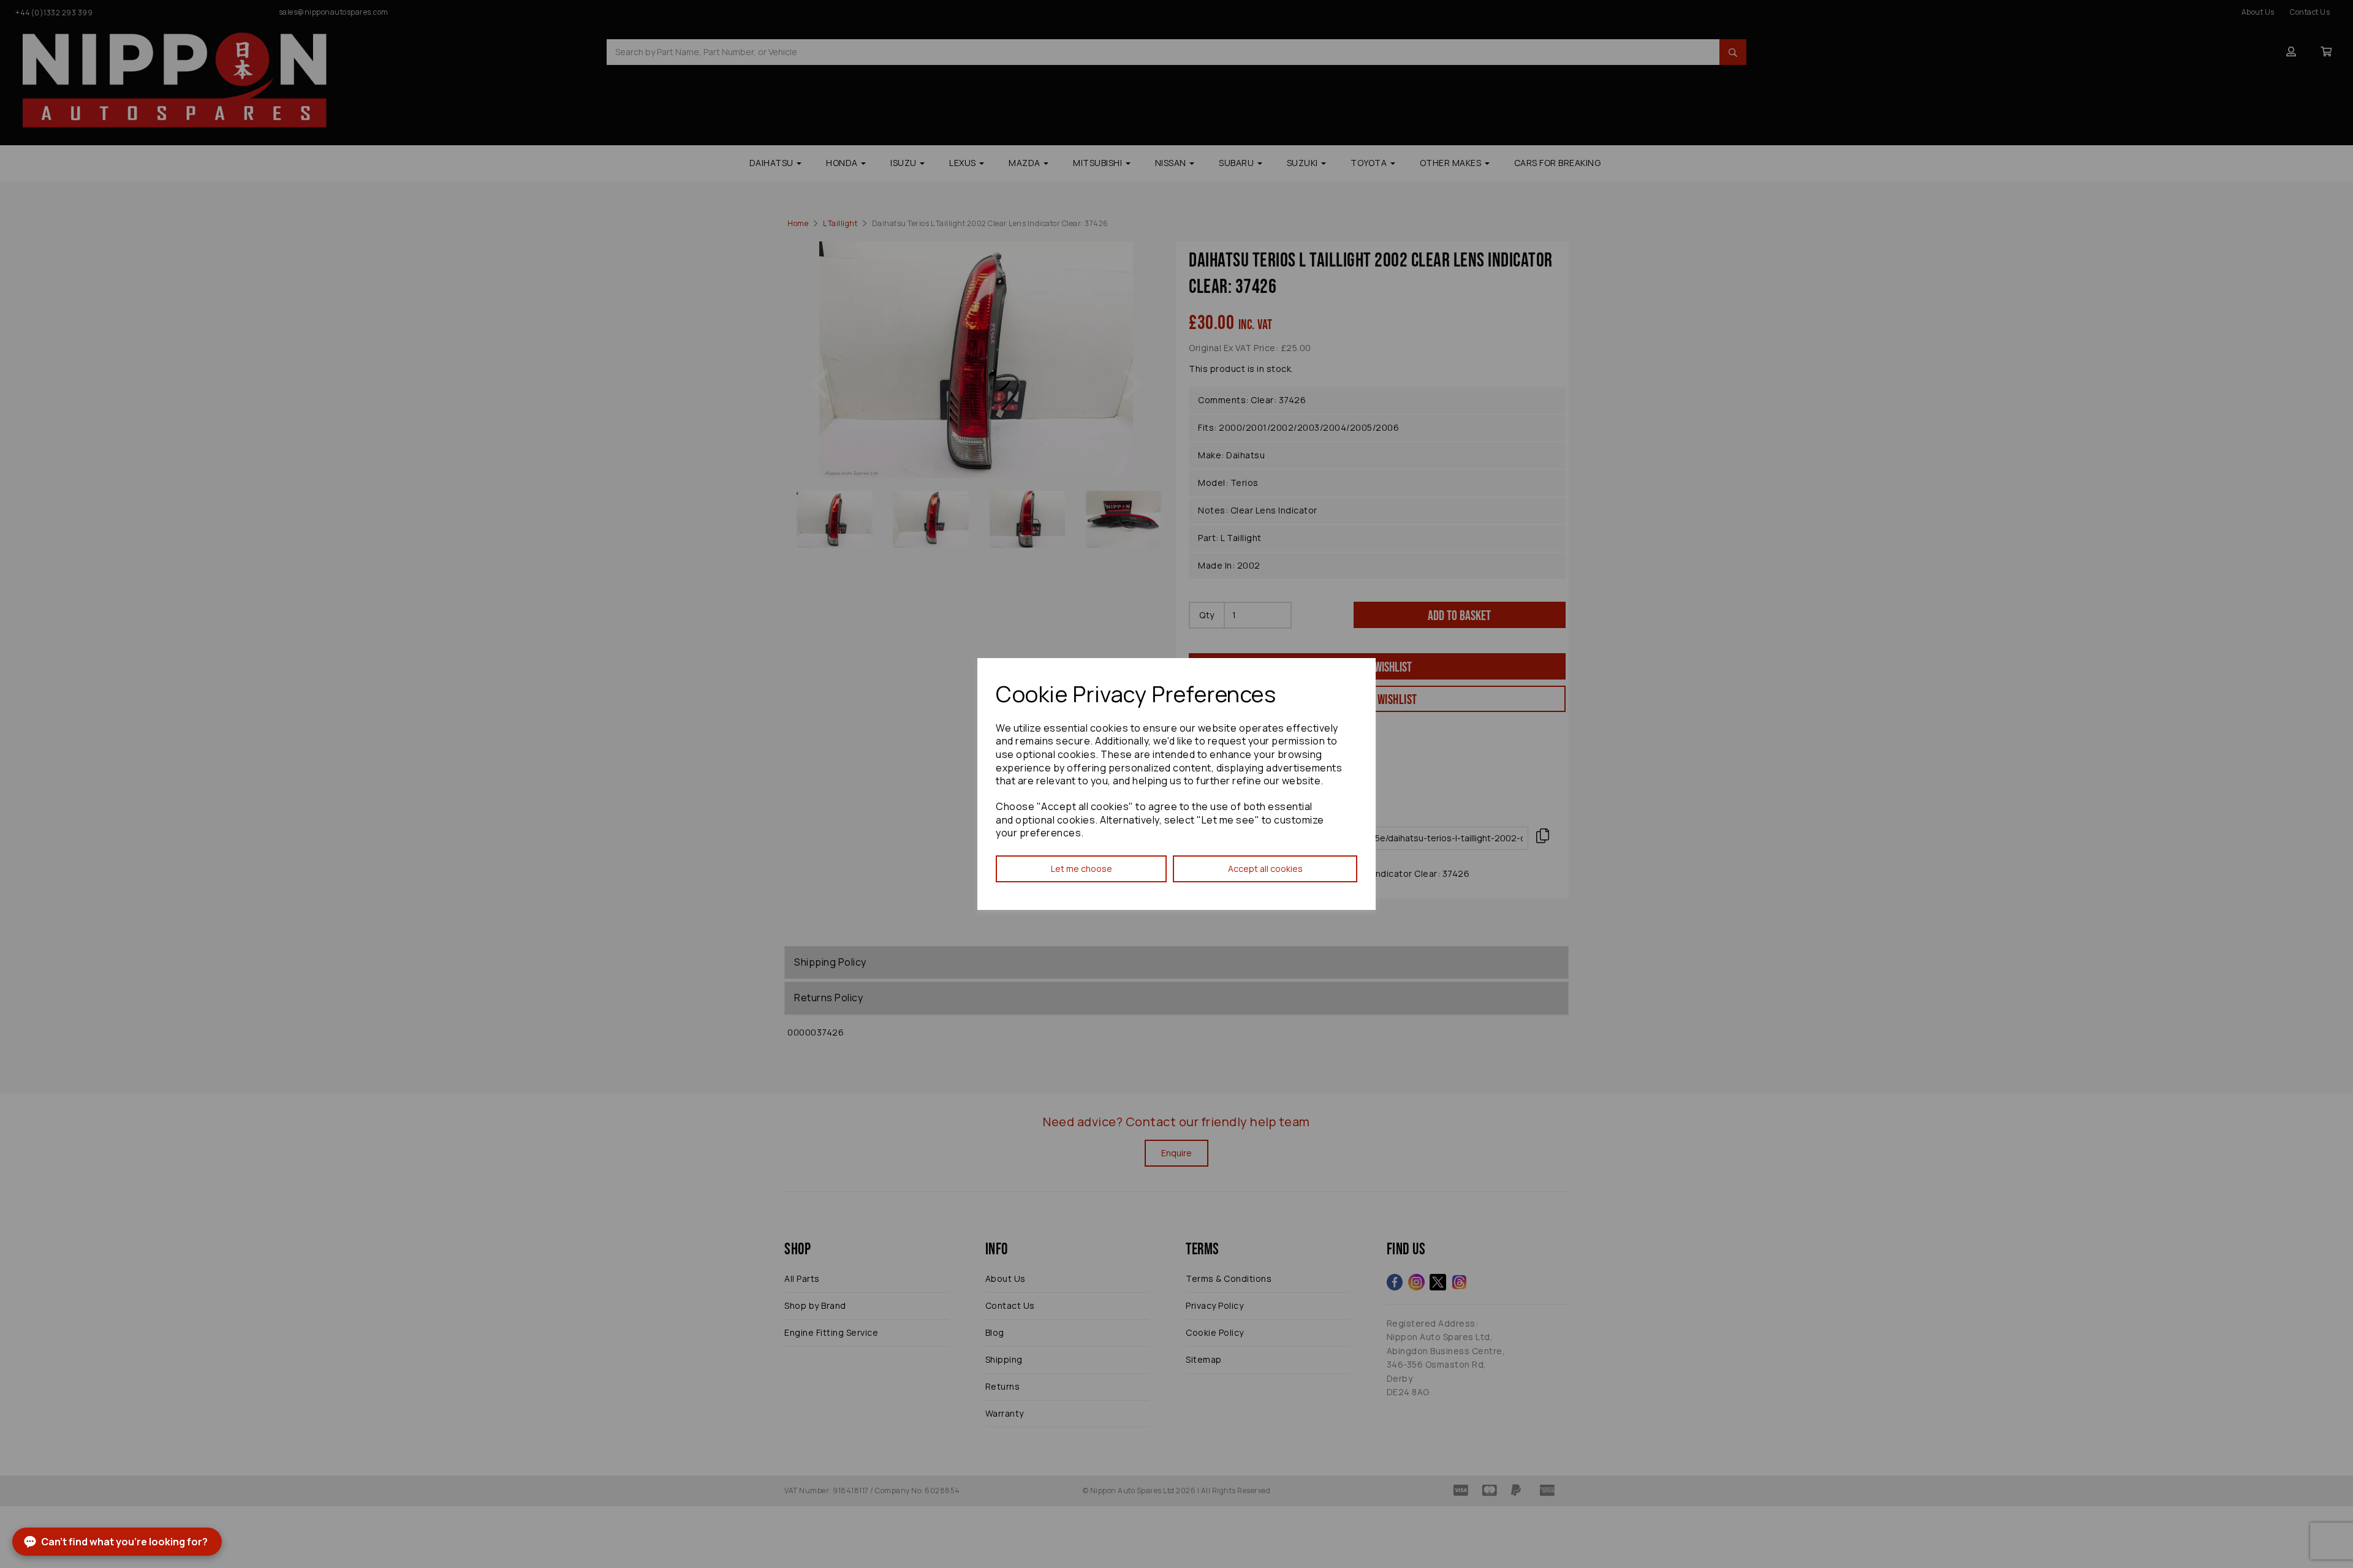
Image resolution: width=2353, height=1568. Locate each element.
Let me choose (1082, 869)
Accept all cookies (1265, 869)
